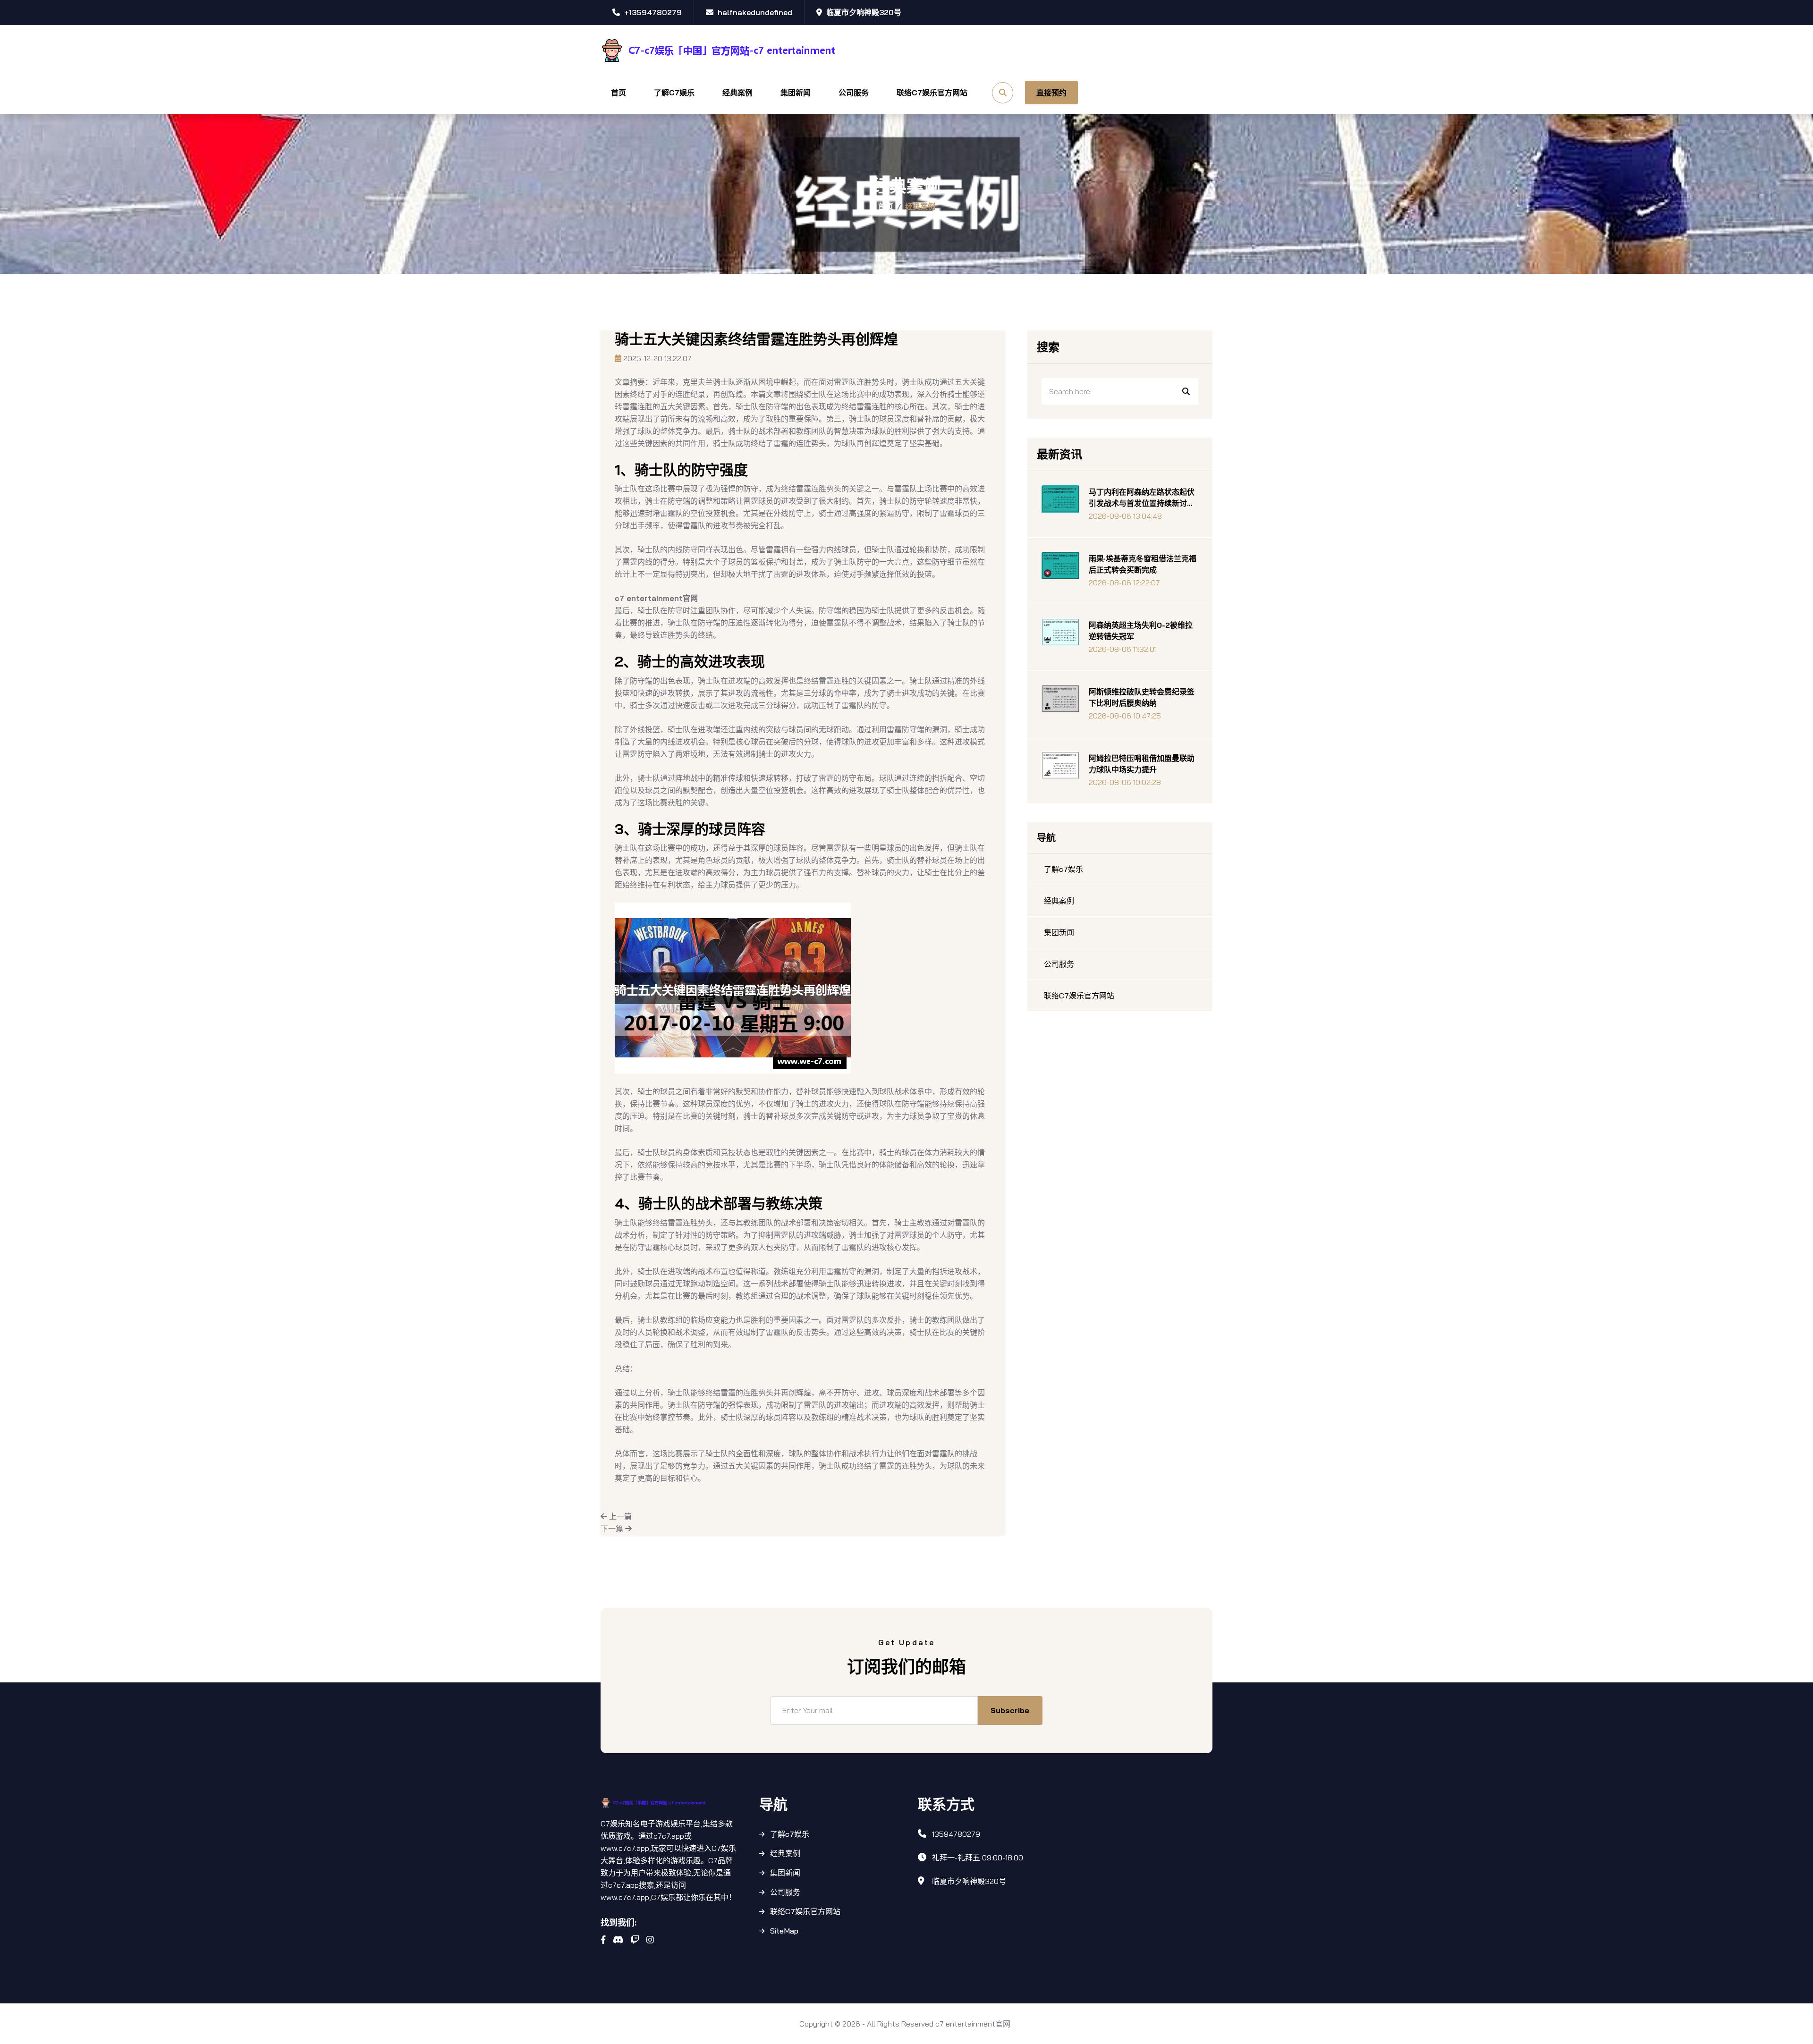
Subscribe (1010, 1710)
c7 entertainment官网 (973, 2024)
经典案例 (737, 93)
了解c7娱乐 (674, 93)
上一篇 (619, 1516)
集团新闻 (796, 93)
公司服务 (854, 93)
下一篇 (613, 1529)
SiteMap (784, 1931)
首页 (618, 93)
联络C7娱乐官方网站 (932, 93)
